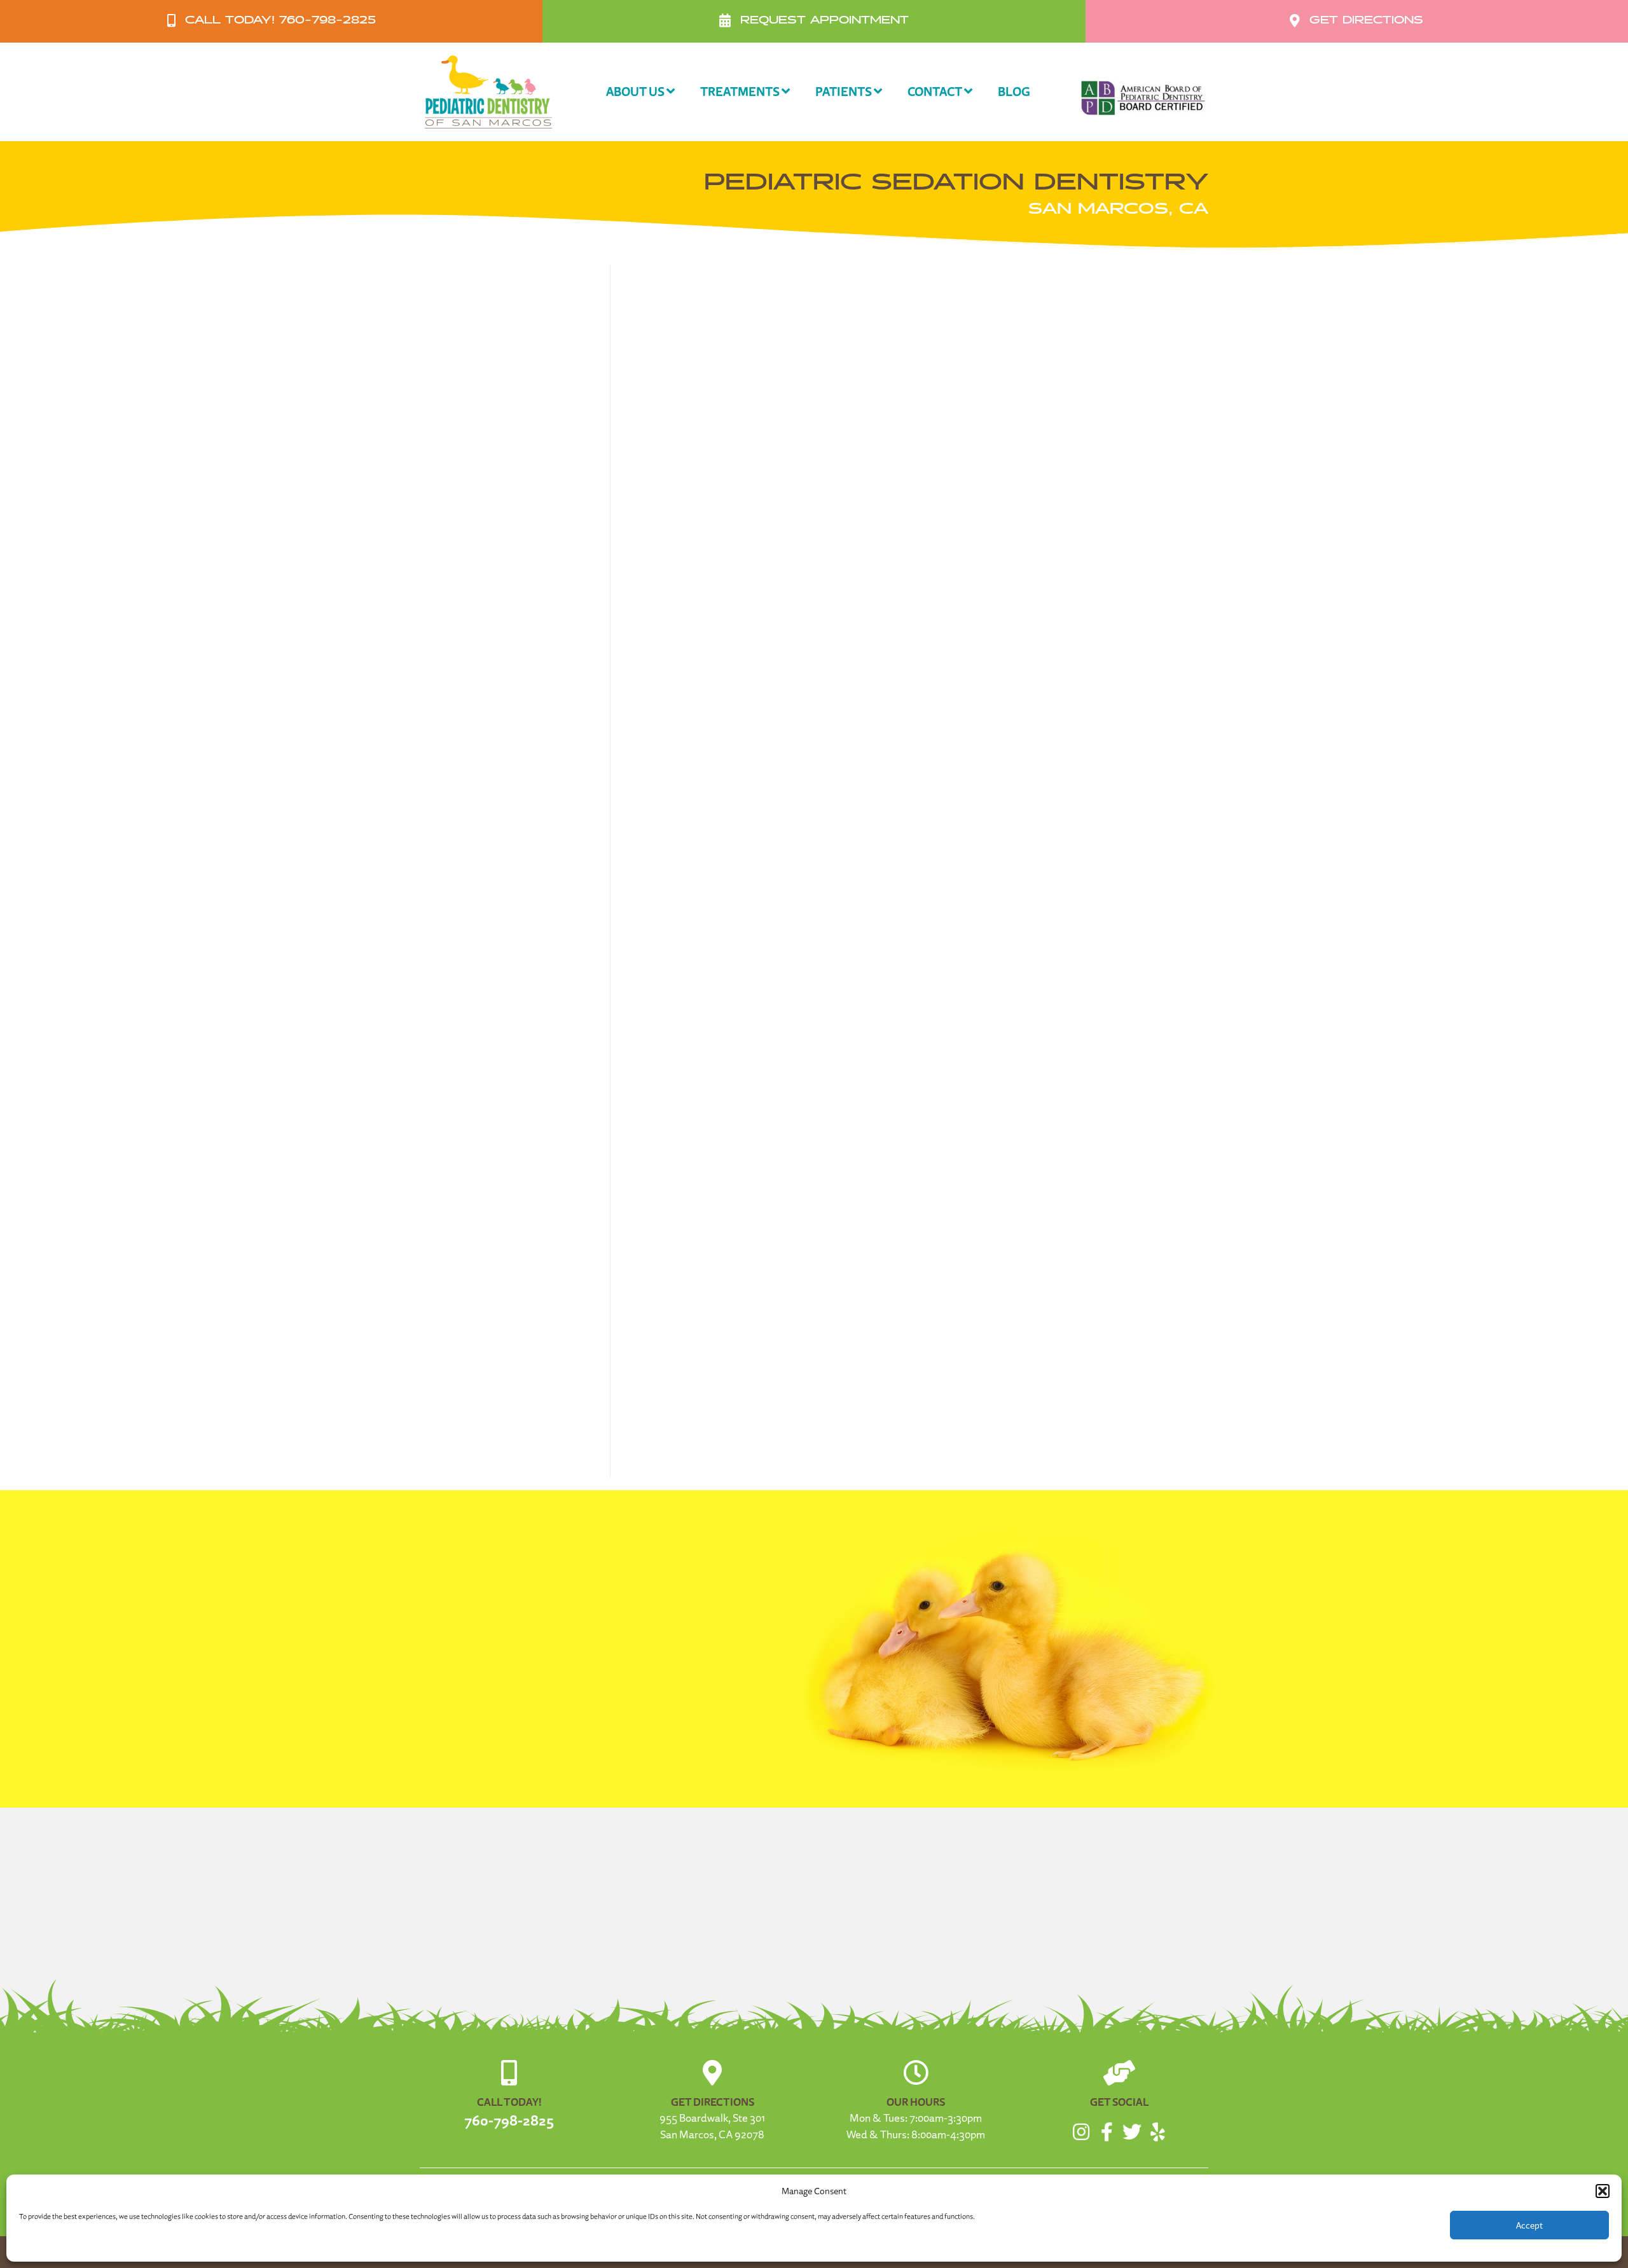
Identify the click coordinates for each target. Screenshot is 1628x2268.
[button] (1603, 2191)
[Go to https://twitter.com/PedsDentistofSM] (1132, 2133)
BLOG (1014, 91)
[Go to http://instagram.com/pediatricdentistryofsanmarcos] (1081, 2133)
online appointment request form (1025, 1424)
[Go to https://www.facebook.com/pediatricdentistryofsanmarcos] (1107, 2133)
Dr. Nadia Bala (1148, 1099)
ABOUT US (636, 91)
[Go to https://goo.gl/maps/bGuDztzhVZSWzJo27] (712, 2104)
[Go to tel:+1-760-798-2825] (509, 2095)
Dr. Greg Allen (680, 1116)
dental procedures (1099, 496)
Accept (1529, 2225)
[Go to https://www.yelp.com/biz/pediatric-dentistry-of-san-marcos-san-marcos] (1157, 2133)
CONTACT (936, 91)
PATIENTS (845, 91)
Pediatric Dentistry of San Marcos (738, 1178)
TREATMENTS (741, 91)
